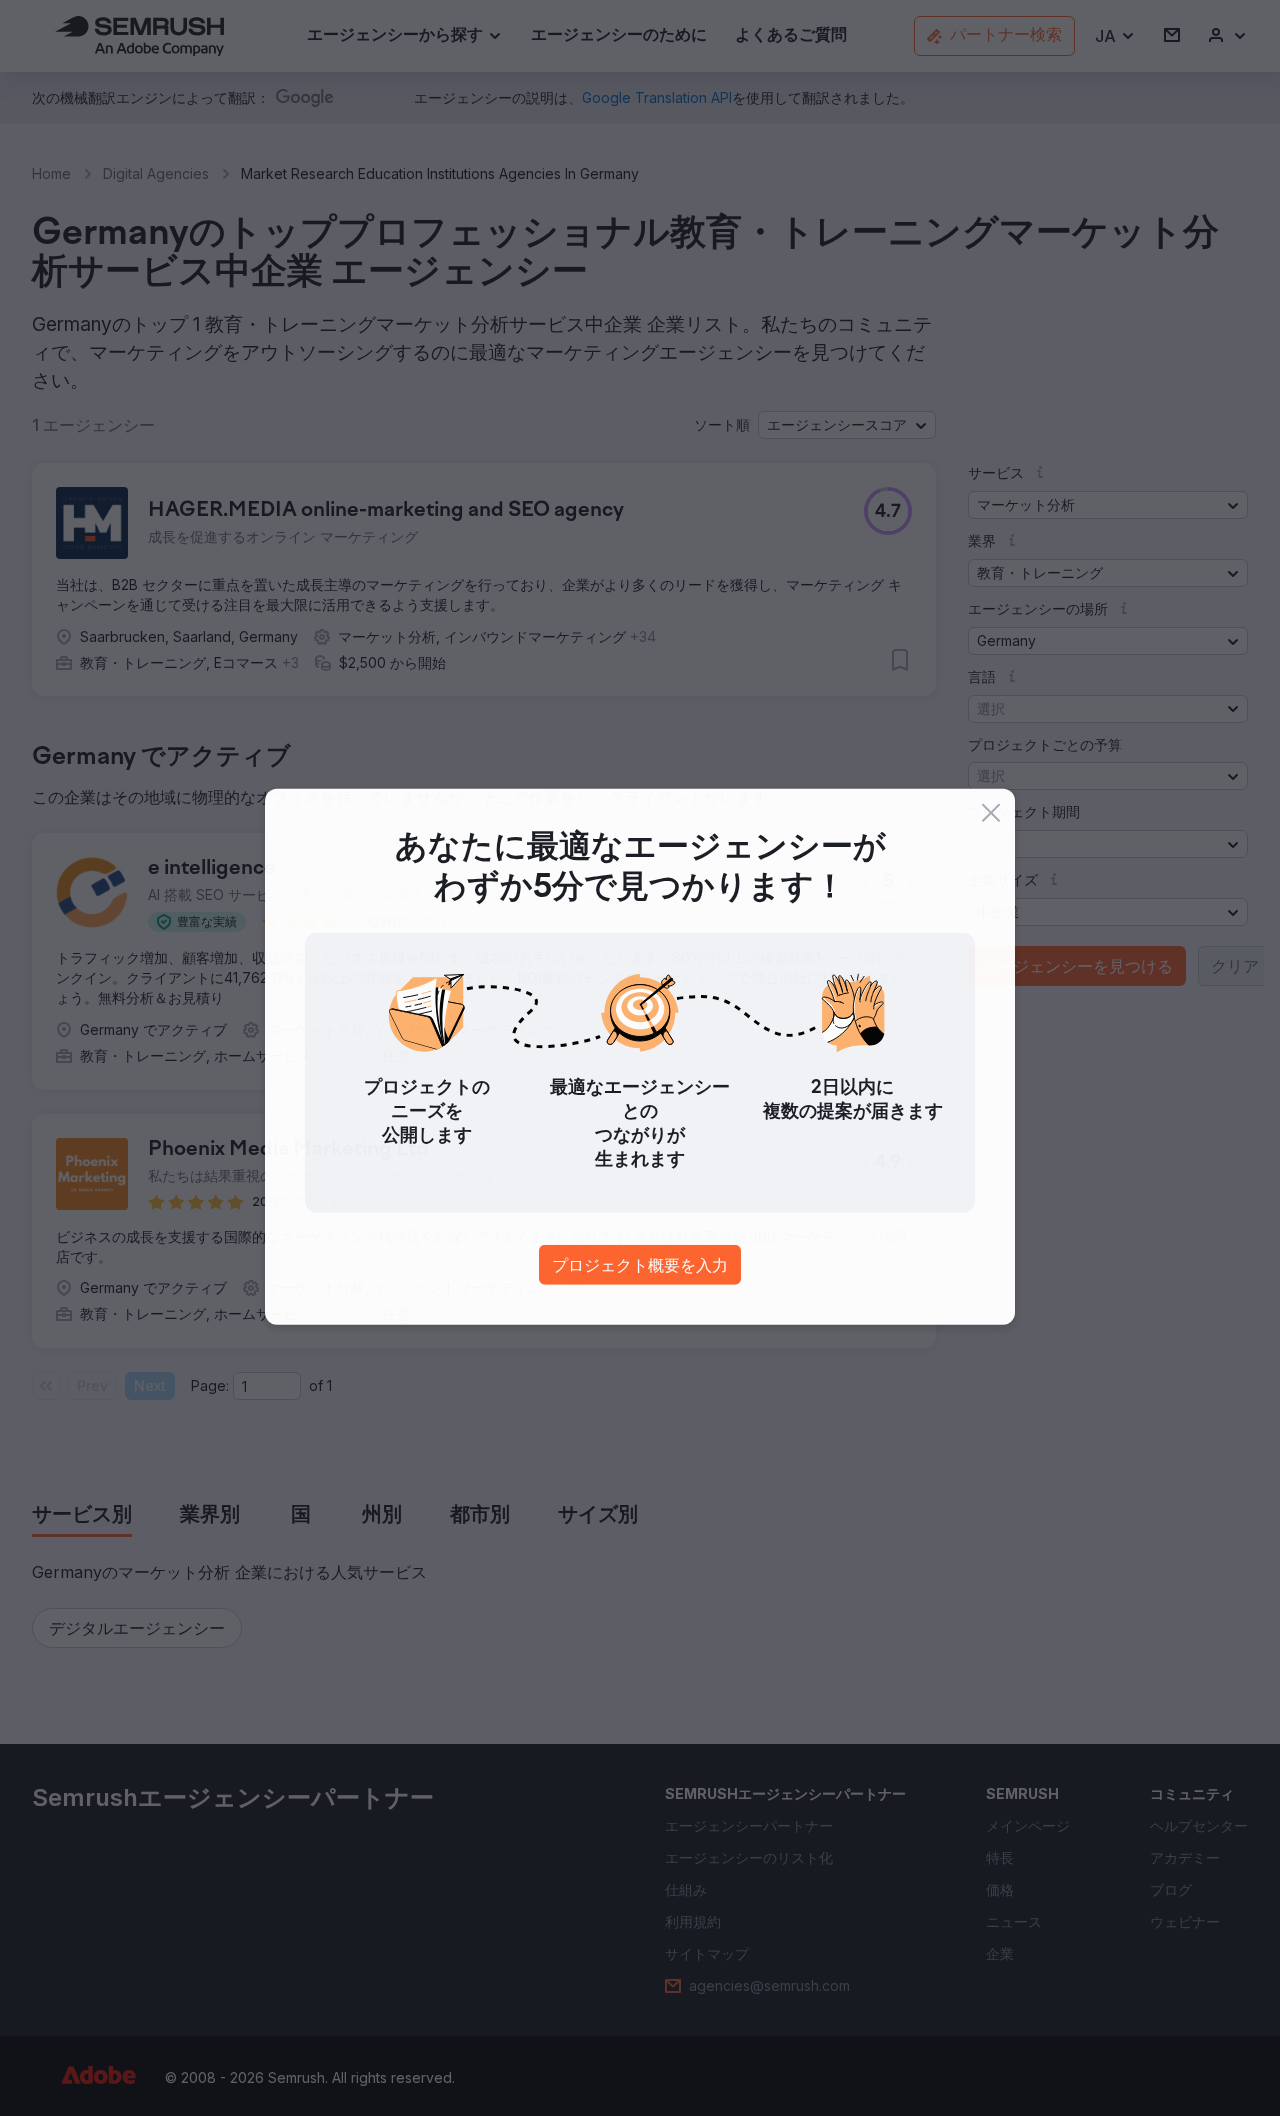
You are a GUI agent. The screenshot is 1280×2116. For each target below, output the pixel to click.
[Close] (991, 814)
